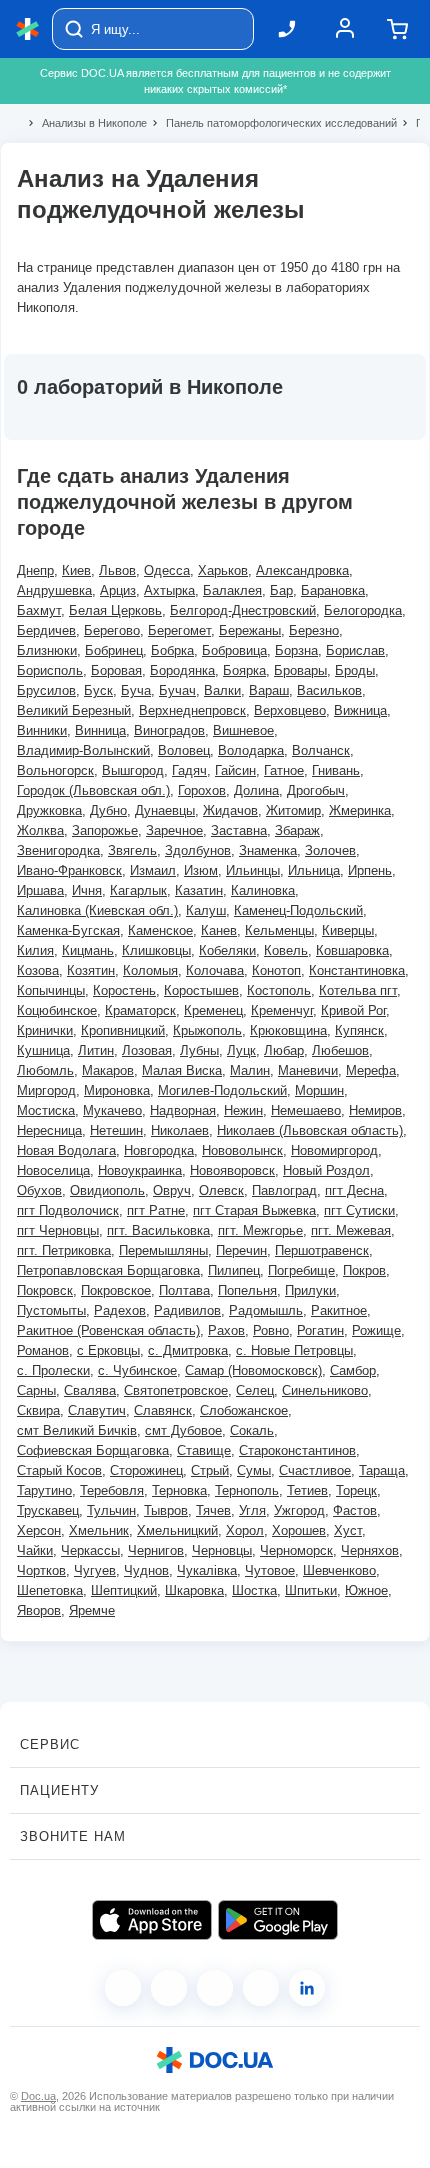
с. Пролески (53, 1370)
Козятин (91, 970)
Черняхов (370, 1550)
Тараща (382, 1470)
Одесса (167, 570)
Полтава (184, 1290)
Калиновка (263, 890)
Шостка (254, 1590)
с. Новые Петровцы (294, 1350)
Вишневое (243, 730)
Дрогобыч (316, 790)
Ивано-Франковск (69, 870)
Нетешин (116, 1130)
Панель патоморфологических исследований (273, 123)
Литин (96, 1050)
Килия (35, 950)
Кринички (45, 1030)
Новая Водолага (66, 1150)
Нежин (243, 1110)
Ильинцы (253, 870)
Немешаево (306, 1110)
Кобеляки (227, 950)
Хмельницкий (177, 1530)
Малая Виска (182, 1070)
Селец (255, 1390)
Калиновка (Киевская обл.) (97, 910)
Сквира (38, 1410)
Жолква (40, 830)
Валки (222, 690)
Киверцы (348, 930)
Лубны (199, 1050)
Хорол (245, 1530)
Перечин (241, 1250)
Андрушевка (54, 590)
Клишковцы (156, 950)
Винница (100, 730)
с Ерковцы (108, 1350)
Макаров (108, 1070)
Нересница (49, 1130)
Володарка (251, 750)
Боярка (244, 670)
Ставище (204, 1450)
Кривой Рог (353, 1010)
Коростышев (201, 990)
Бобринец (114, 650)
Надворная (183, 1110)
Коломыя (150, 970)
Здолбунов (198, 850)
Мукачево (112, 1110)
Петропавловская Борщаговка (108, 1270)
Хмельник (99, 1530)
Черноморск (296, 1550)
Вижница (360, 710)
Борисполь (50, 670)
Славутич (97, 1410)
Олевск (221, 1190)
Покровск (45, 1290)
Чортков (41, 1570)
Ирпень (370, 870)
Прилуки (310, 1290)
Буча (136, 690)
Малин (250, 1070)
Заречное (174, 830)
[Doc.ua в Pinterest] (307, 1988)
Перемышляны (163, 1250)
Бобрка (172, 650)
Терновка (179, 1490)
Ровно (271, 1330)
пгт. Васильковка (158, 1230)
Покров (364, 1270)
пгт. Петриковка (64, 1250)
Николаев (180, 1130)
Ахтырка (169, 590)
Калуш (206, 910)
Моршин (319, 1090)
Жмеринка (360, 810)
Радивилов (187, 1310)
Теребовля (112, 1490)
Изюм (201, 870)
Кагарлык (138, 890)
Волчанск (321, 750)
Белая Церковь (115, 610)
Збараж (297, 830)
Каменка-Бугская (68, 930)
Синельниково (325, 1390)
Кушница (43, 1050)
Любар (284, 1050)
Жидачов (230, 810)
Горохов (202, 790)
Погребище (301, 1270)
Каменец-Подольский (298, 910)
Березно (314, 630)
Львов (117, 570)
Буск (98, 690)
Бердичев (46, 630)
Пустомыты (51, 1310)
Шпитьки (311, 1590)
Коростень (124, 990)
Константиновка (357, 970)
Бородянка (182, 670)
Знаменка (268, 850)
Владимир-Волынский (83, 750)
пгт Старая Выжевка (254, 1210)
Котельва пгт (358, 990)
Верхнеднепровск (192, 710)
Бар (281, 590)
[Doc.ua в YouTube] (261, 1988)
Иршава (40, 890)
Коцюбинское (57, 1010)
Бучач (177, 690)
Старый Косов (59, 1470)
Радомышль (266, 1310)
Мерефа (371, 1070)
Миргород (46, 1090)
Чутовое (270, 1570)
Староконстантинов (297, 1450)
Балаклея (232, 590)
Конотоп (276, 970)
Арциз (118, 590)
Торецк (356, 1490)
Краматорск (140, 1010)
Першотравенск (322, 1250)
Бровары (300, 670)
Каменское (160, 930)
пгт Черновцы (58, 1230)
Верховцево (290, 710)
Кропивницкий (123, 1030)
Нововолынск (242, 1150)
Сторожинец (146, 1470)
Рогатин (320, 1330)
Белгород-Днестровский (243, 610)
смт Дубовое (183, 1430)
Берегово (112, 630)
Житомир (293, 810)
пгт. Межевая (351, 1230)
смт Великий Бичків (77, 1430)
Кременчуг (282, 1010)
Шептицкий (124, 1590)
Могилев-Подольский (222, 1090)
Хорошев (299, 1530)
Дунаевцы (165, 810)
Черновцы (222, 1550)
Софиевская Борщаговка (93, 1450)
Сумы (254, 1470)
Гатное (284, 770)
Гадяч (189, 770)
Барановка (333, 590)
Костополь (279, 990)
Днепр (35, 570)
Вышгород (133, 770)
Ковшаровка (352, 950)
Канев (219, 930)
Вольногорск (55, 770)
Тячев (213, 1510)
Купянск (359, 1030)
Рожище (376, 1330)
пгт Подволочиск (68, 1210)
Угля (252, 1510)
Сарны (36, 1390)
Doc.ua (38, 2096)
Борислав (355, 650)
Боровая (116, 670)
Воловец (184, 750)
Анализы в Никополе (86, 123)
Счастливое (315, 1470)
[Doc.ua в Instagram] (169, 1988)
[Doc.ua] (28, 29)
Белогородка (363, 610)
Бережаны (250, 630)
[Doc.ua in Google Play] (278, 1920)
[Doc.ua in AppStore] (152, 1920)
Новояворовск (232, 1170)
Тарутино (44, 1490)
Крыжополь (207, 1030)
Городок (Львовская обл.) (93, 790)
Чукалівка (207, 1570)
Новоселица (53, 1170)
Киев (76, 570)
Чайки (35, 1550)
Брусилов (46, 690)
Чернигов (156, 1550)
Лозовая (147, 1050)
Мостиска (46, 1110)
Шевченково (339, 1570)
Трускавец (48, 1510)
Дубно (108, 810)
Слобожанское (244, 1410)
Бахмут (39, 610)
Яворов (39, 1610)
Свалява (90, 1390)
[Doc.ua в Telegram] (215, 1988)
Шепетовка (50, 1590)
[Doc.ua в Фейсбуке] (123, 1988)
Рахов (226, 1330)
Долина (256, 790)
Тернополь (247, 1490)
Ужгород (299, 1510)
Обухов (39, 1190)
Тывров (166, 1510)
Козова (38, 970)
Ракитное (339, 1310)
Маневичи (308, 1070)
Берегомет (179, 630)
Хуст (348, 1530)
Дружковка (49, 810)
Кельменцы (279, 930)
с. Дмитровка (188, 1350)
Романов (43, 1350)
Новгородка (159, 1150)
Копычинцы (51, 990)
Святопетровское (176, 1390)
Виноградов (169, 730)
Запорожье (105, 830)
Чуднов (146, 1570)
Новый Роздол (326, 1170)
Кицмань (88, 950)
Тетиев (307, 1490)
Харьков (223, 570)
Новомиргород (334, 1150)
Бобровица (234, 650)
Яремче (92, 1610)
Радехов (120, 1310)
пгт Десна (354, 1190)
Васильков (329, 690)
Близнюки (47, 650)
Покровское (116, 1290)
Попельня (247, 1290)
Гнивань (336, 770)
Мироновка (117, 1090)
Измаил (153, 870)
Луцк (241, 1050)
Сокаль (252, 1430)
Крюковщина (288, 1030)
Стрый (210, 1470)
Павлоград (284, 1190)
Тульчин (111, 1510)
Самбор (353, 1370)
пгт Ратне (156, 1210)
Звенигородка (58, 850)
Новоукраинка (140, 1170)
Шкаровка (194, 1590)
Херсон (39, 1530)
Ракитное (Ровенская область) (108, 1330)
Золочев (330, 850)
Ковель (286, 950)
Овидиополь (107, 1190)
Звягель (132, 850)
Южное (366, 1590)
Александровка (302, 570)
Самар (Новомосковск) (253, 1370)
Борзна (296, 650)
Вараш (269, 690)
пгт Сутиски (359, 1210)
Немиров (375, 1110)
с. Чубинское (137, 1370)
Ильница (314, 870)
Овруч (172, 1190)
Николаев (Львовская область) (310, 1130)
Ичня (87, 890)
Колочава (215, 970)
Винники (42, 730)
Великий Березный (74, 710)
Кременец (213, 1010)
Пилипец (234, 1270)
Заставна (239, 830)
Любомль (45, 1070)
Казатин (199, 890)
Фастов (355, 1510)
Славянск (163, 1410)
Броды (355, 670)
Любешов (340, 1050)
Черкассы (90, 1550)
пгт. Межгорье (260, 1230)
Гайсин (235, 770)
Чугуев (95, 1570)
